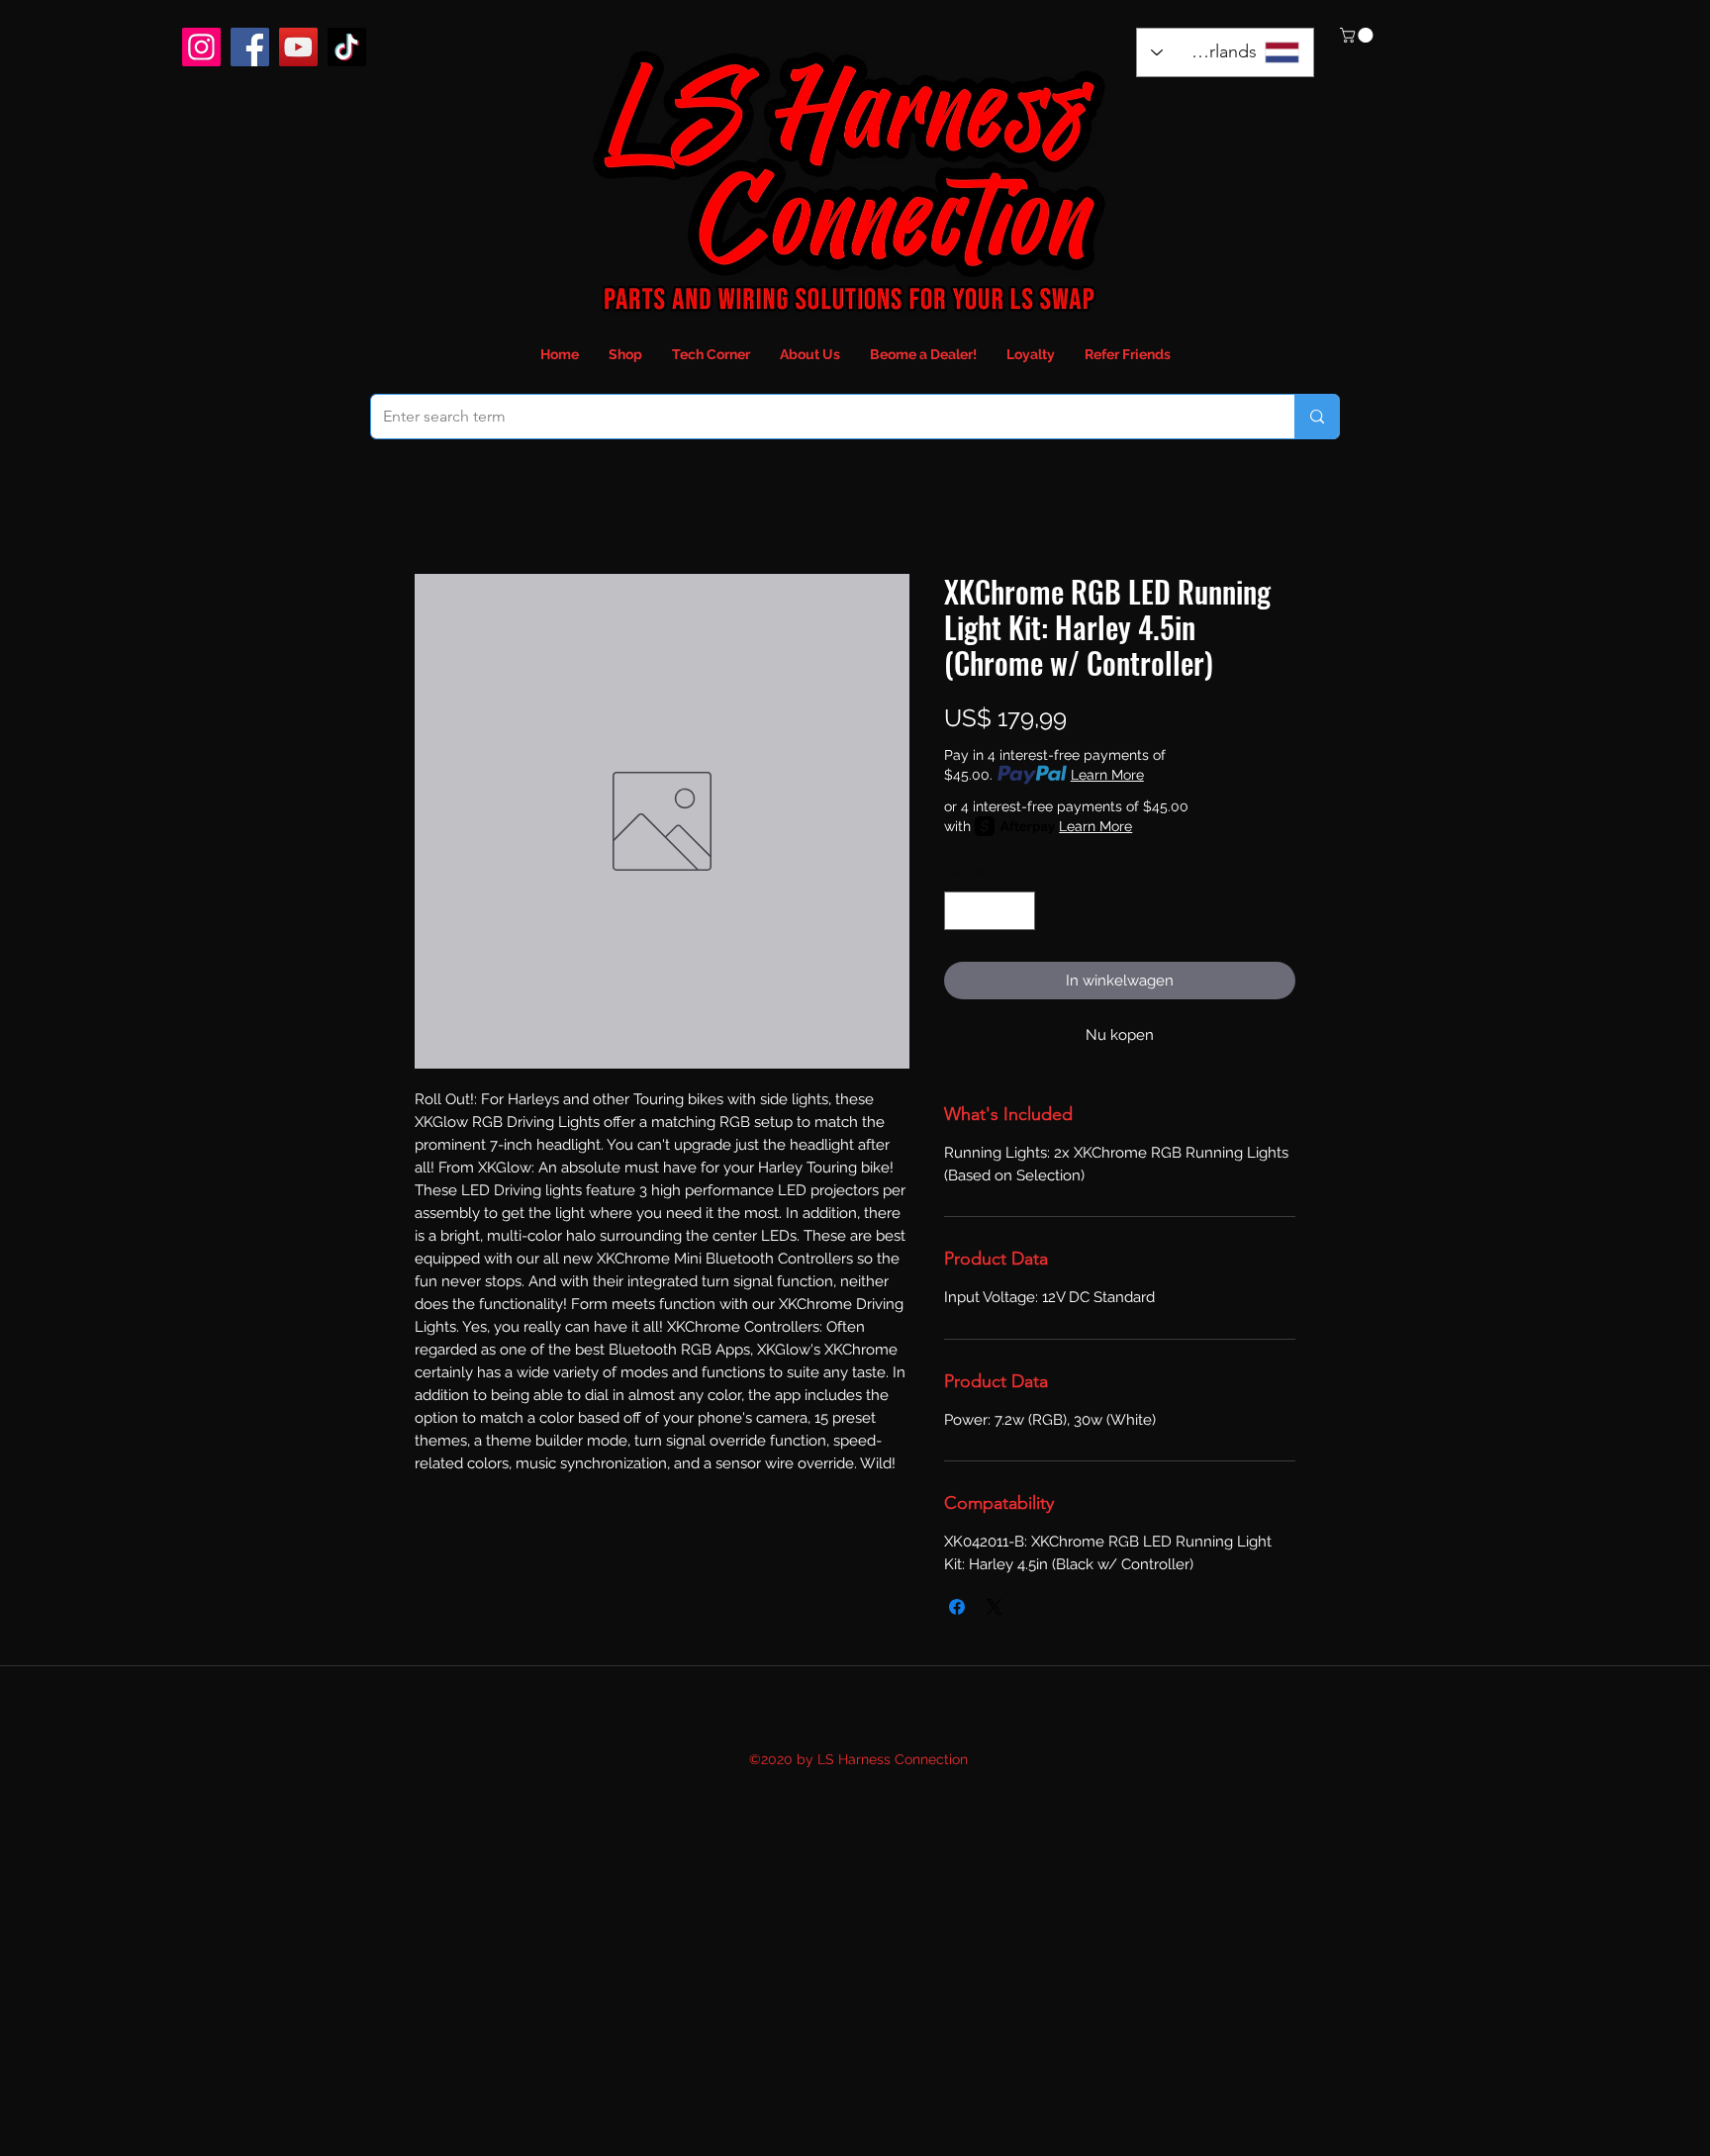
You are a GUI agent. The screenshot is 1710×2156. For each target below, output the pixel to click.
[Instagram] (201, 47)
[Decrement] (960, 911)
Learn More (1107, 775)
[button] (1358, 35)
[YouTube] (298, 47)
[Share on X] (995, 1607)
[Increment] (1020, 911)
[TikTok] (347, 47)
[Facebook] (250, 47)
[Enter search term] (1317, 417)
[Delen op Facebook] (957, 1607)
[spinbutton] (990, 911)
